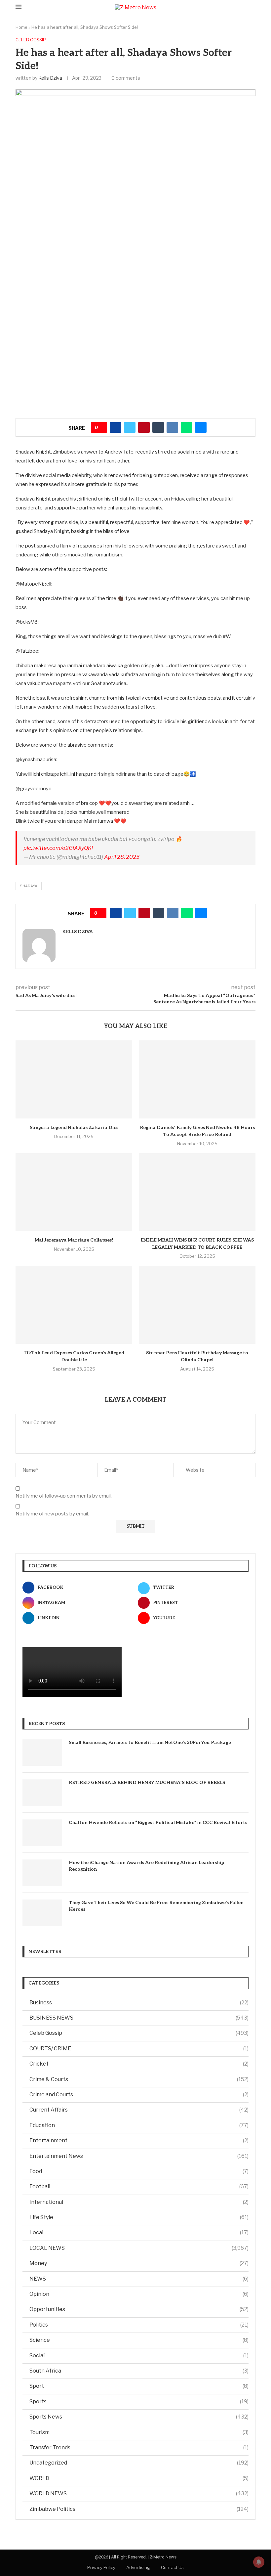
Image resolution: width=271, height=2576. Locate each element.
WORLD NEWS (139, 2493)
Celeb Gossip (139, 2033)
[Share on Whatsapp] (187, 427)
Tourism (139, 2432)
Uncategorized (139, 2463)
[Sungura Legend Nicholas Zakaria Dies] (74, 1079)
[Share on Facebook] (116, 427)
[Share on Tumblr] (158, 427)
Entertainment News (139, 2156)
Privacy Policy (101, 2567)
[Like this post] (101, 427)
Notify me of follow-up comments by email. (64, 1496)
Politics (139, 2325)
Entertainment (139, 2140)
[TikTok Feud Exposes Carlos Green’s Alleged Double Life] (74, 1305)
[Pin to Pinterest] (144, 427)
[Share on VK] (172, 427)
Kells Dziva (50, 78)
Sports (139, 2401)
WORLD (139, 2478)
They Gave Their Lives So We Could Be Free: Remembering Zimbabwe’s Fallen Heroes (156, 1906)
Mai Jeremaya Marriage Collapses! (74, 1240)
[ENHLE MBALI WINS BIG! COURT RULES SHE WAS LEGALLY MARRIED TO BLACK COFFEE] (197, 1192)
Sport (139, 2386)
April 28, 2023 (122, 857)
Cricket (139, 2064)
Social (139, 2356)
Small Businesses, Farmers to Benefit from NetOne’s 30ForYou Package (150, 1743)
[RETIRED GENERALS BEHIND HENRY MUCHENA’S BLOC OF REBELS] (42, 1793)
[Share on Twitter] (130, 427)
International (139, 2202)
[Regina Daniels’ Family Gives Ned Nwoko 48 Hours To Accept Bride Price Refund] (197, 1079)
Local (139, 2232)
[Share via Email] (201, 427)
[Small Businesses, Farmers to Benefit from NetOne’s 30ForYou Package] (42, 1753)
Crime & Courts (139, 2079)
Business (139, 2003)
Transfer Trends (139, 2447)
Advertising (138, 2567)
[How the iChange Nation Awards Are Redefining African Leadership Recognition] (42, 1873)
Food (139, 2171)
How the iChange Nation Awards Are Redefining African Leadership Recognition (146, 1866)
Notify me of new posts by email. (52, 1514)
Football (139, 2186)
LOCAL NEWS (139, 2248)
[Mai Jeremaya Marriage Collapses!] (74, 1192)
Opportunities (139, 2309)
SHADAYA (29, 886)
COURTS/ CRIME (139, 2049)
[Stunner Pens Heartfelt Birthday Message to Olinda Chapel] (197, 1305)
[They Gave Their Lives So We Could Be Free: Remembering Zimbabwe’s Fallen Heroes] (42, 1913)
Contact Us (172, 2567)
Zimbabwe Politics (139, 2509)
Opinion (139, 2294)
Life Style (139, 2217)
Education (139, 2125)
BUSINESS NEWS (139, 2018)
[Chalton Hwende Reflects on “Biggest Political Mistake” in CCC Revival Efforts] (42, 1833)
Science (139, 2340)
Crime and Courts (139, 2095)
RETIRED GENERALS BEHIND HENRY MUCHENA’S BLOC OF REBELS (147, 1783)
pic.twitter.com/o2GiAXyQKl (58, 848)
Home (21, 27)
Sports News (139, 2417)
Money (139, 2263)
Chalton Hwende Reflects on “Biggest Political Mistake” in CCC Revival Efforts (158, 1823)
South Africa (139, 2371)
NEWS (139, 2279)
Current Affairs (139, 2110)
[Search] (252, 7)
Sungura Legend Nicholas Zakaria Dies (74, 1128)
